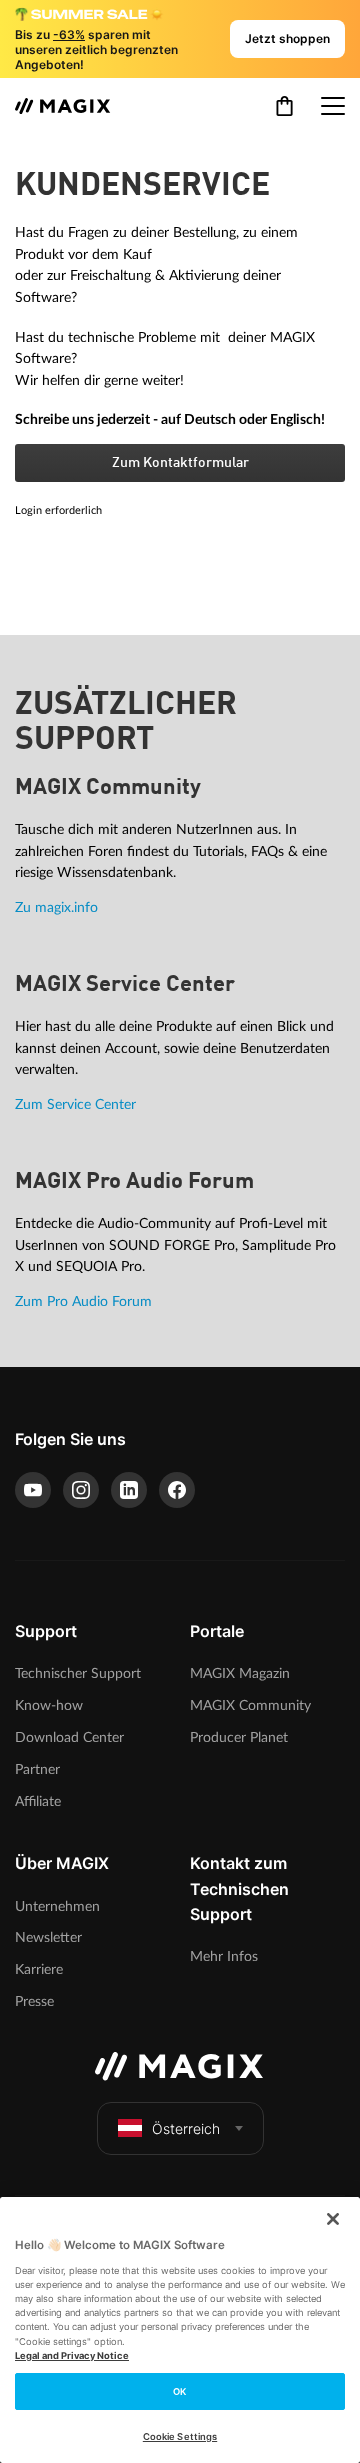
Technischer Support (78, 1673)
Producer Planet (239, 1737)
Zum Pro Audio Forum (83, 1301)
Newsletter (48, 1937)
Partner (37, 1769)
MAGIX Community (250, 1705)
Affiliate (38, 1801)
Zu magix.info (56, 907)
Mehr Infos (224, 1956)
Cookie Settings (180, 2436)
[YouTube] (33, 1490)
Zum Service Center (75, 1104)
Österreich (186, 2128)
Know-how (49, 1705)
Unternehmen (57, 1906)
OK (179, 2391)
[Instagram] (81, 1490)
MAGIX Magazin (240, 1673)
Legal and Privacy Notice (72, 2355)
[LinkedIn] (129, 1490)
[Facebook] (177, 1490)
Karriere (39, 1969)
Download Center (69, 1737)
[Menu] (333, 106)
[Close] (333, 2219)
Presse (34, 2001)
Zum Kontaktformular (180, 463)
